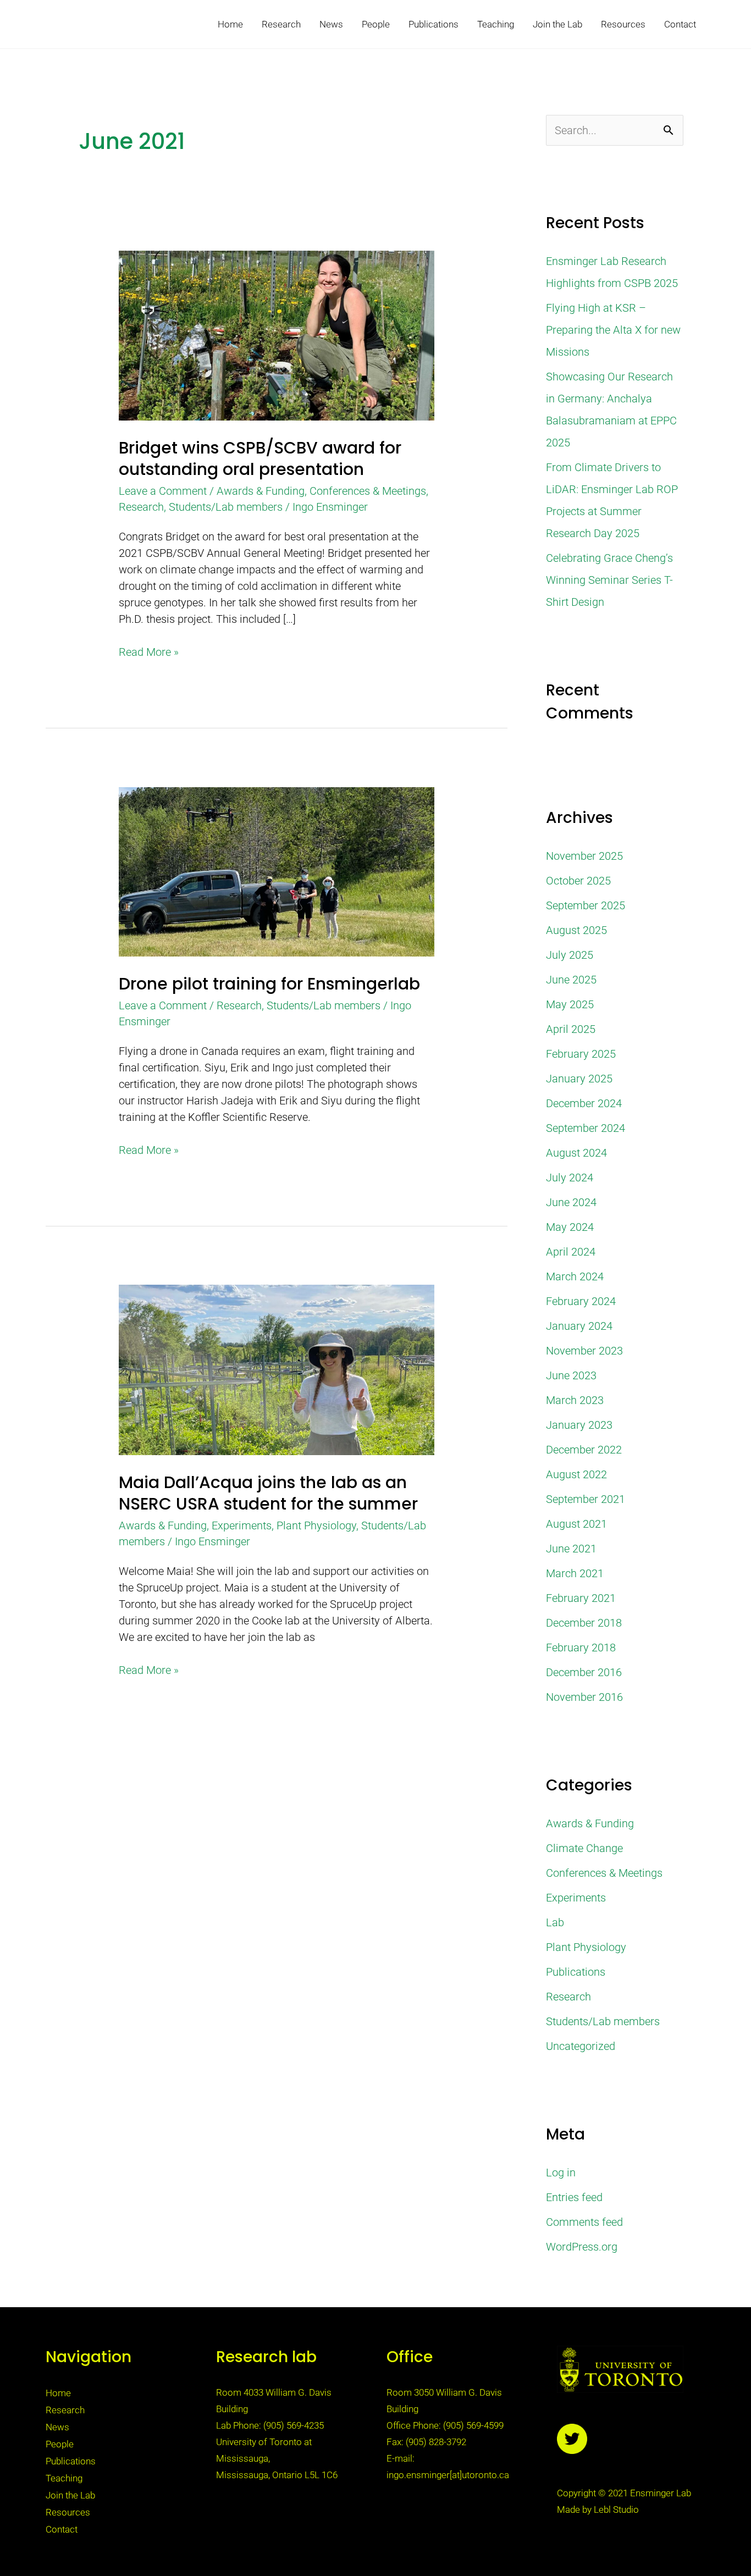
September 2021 (586, 1499)
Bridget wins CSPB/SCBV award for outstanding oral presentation (260, 458)
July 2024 (570, 1178)
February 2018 (581, 1648)
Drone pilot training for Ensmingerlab (269, 984)
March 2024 (575, 1276)
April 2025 (571, 1029)
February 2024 (581, 1301)
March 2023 (575, 1400)
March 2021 (575, 1573)
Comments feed (584, 2222)
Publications (434, 24)
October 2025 (578, 881)
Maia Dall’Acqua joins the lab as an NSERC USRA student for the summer (268, 1493)
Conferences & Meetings (368, 491)
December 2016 (584, 1672)
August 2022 (576, 1474)
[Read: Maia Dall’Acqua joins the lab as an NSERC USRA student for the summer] (276, 1369)
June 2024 (571, 1202)
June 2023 (571, 1375)
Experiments (242, 1525)
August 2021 (576, 1524)
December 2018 (584, 1623)
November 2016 (584, 1697)
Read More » (149, 651)
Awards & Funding (261, 491)
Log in (561, 2173)
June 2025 (571, 980)
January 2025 (579, 1079)
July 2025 (570, 955)
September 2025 (586, 905)
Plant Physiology (316, 1525)
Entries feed (574, 2197)
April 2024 (571, 1252)
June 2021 (571, 1549)
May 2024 (570, 1227)
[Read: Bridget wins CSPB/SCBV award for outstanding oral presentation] (276, 335)
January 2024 (579, 1326)
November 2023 (584, 1351)
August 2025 (576, 930)
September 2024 (586, 1128)
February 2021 (581, 1598)
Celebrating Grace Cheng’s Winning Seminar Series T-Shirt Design (609, 580)
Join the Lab (557, 24)
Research (281, 24)
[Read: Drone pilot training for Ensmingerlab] (276, 871)
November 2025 (584, 856)
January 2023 (579, 1425)
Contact (680, 24)
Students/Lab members (226, 507)
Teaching (496, 24)
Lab (555, 1922)
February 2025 (581, 1054)
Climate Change (584, 1848)
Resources (623, 24)
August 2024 (576, 1153)
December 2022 (584, 1450)
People (376, 24)
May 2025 (570, 1004)
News (331, 24)
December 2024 (584, 1103)
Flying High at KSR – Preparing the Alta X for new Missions (613, 330)
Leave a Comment (163, 491)
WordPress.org (582, 2247)
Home (230, 24)
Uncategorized (581, 2046)
